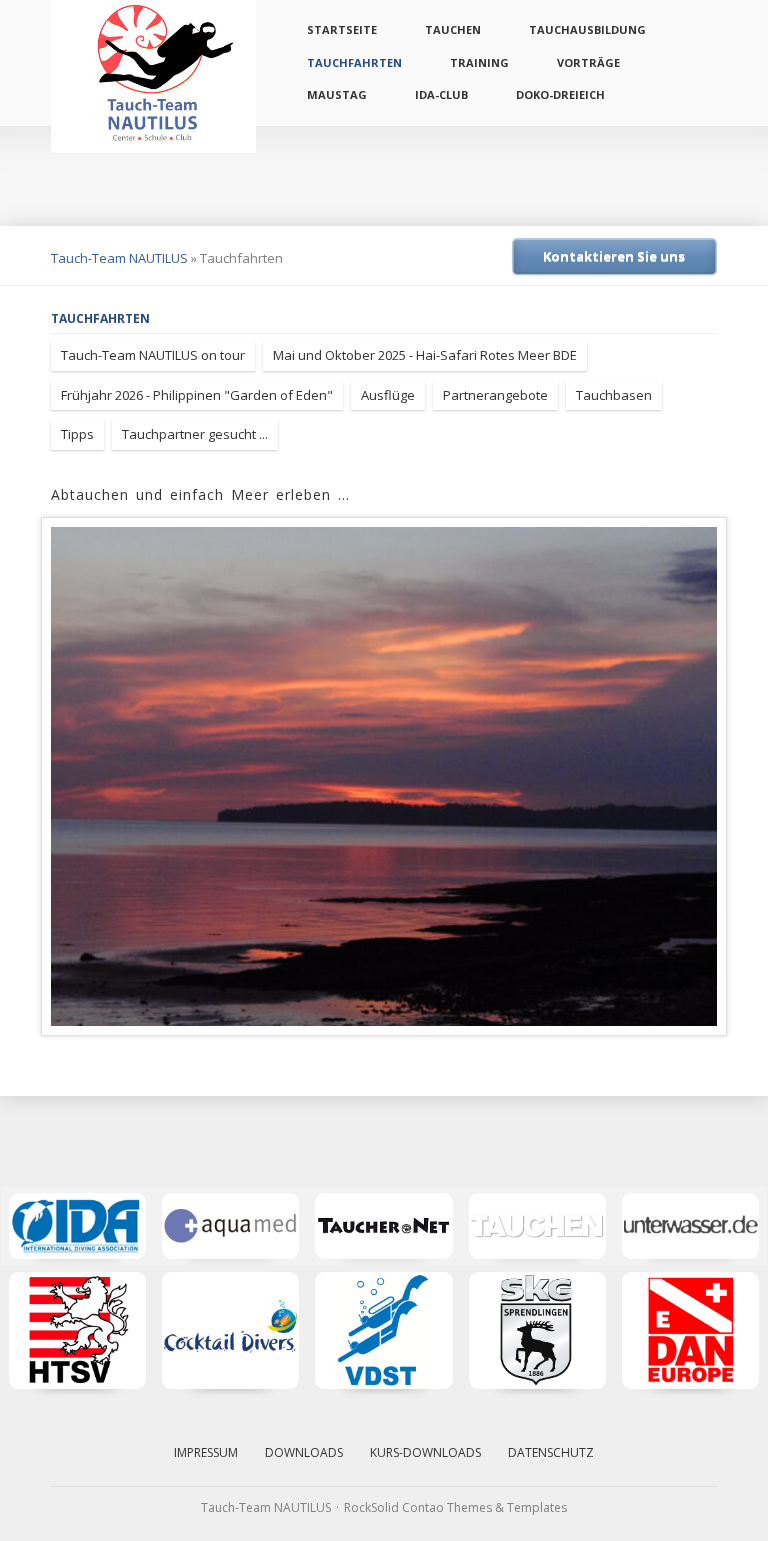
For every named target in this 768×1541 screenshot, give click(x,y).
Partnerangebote (495, 395)
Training (479, 62)
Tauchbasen (614, 395)
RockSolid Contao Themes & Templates (455, 1507)
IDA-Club (441, 94)
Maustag (337, 94)
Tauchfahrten (354, 62)
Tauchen (453, 29)
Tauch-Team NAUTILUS (119, 258)
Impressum (206, 1452)
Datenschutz (551, 1452)
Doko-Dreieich (560, 94)
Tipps (77, 434)
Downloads (304, 1452)
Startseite (342, 29)
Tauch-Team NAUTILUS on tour (153, 355)
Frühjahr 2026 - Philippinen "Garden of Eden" (197, 395)
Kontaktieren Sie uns (614, 256)
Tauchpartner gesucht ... (195, 434)
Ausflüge (388, 395)
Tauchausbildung (587, 29)
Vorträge (588, 62)
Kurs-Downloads (425, 1452)
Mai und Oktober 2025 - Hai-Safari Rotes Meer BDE (425, 355)
